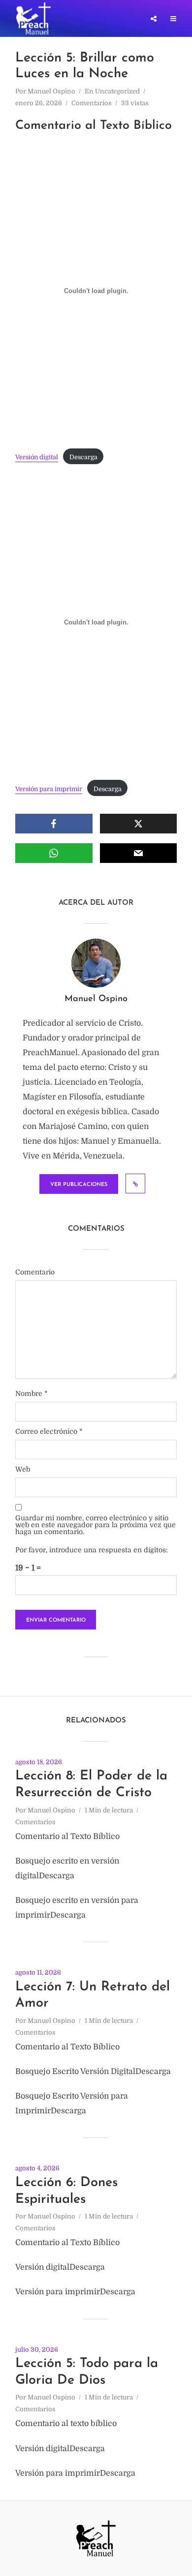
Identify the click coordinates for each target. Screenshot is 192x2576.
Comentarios (92, 103)
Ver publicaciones (79, 1185)
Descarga (83, 457)
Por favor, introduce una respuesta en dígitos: (92, 1550)
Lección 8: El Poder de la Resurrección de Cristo (91, 1785)
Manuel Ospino (51, 91)
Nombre (32, 1393)
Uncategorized (117, 91)
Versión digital (37, 457)
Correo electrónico (49, 1431)
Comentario (35, 1272)
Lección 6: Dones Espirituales (66, 2191)
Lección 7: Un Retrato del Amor (93, 1996)
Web (23, 1469)
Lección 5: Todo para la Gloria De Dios (87, 2372)
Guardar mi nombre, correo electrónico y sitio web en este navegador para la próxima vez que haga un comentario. (96, 1525)
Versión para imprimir (49, 789)
